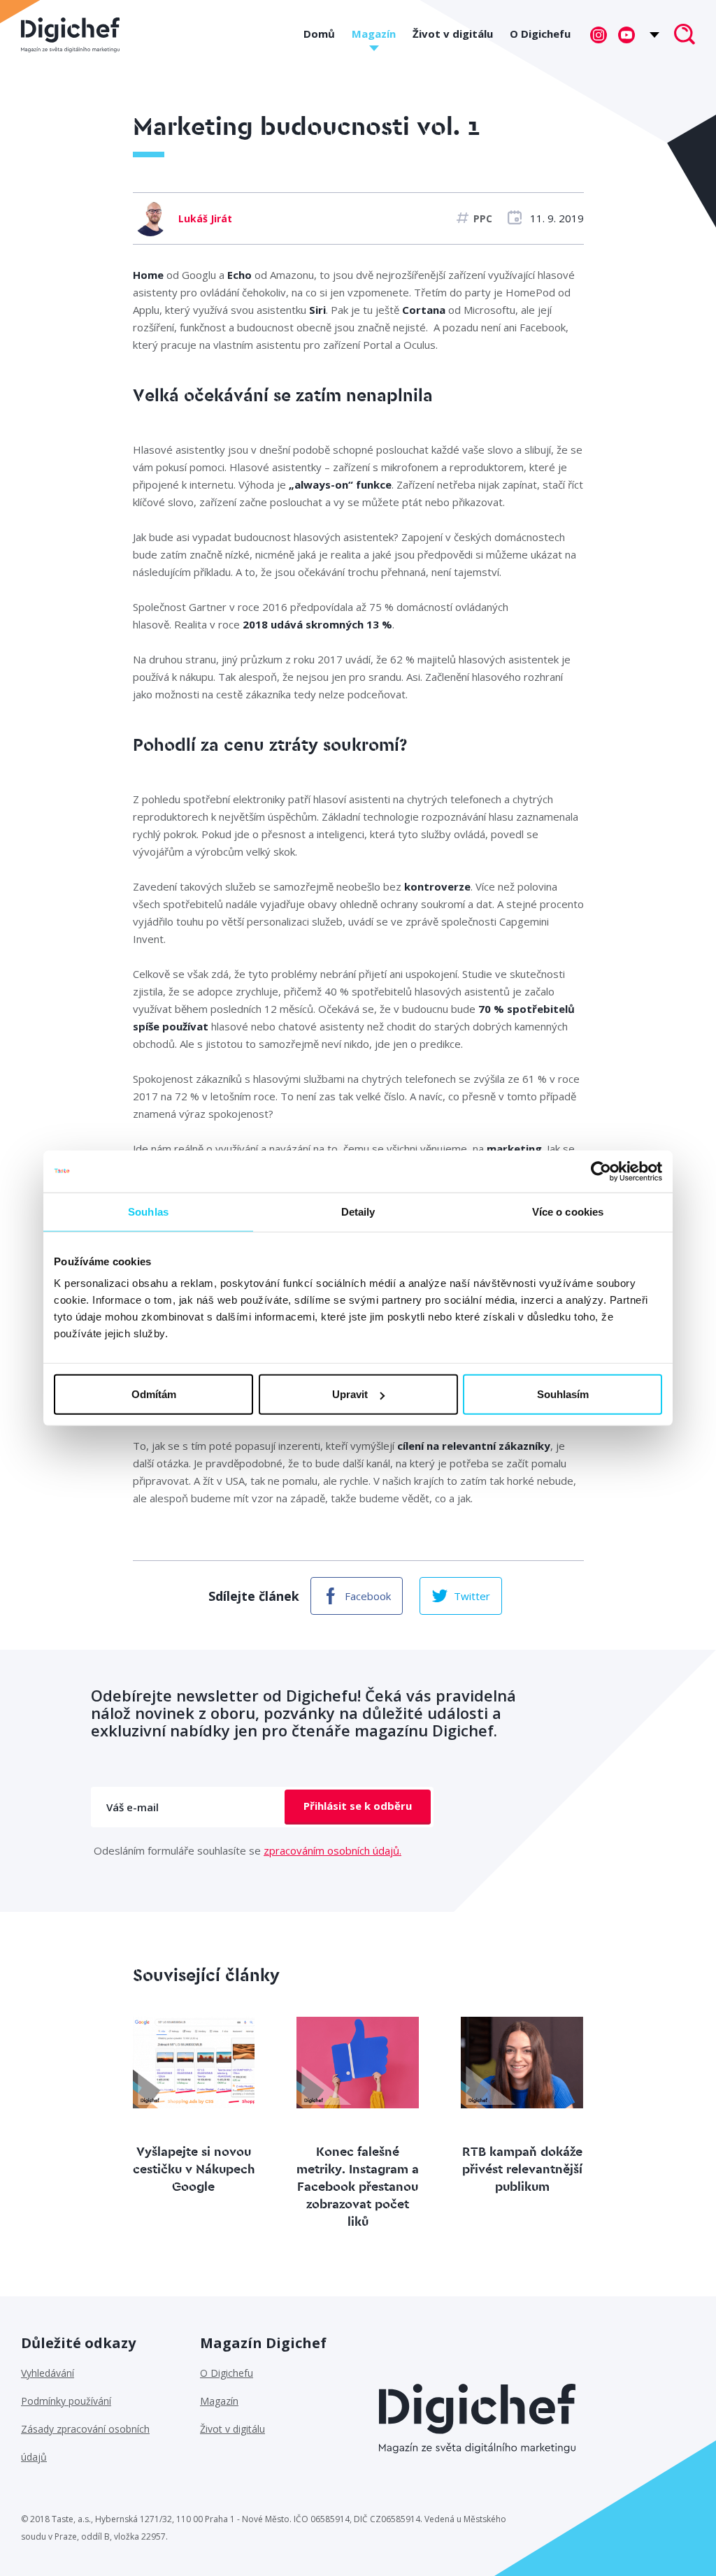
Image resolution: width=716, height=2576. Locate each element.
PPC (483, 218)
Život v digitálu (453, 34)
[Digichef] (70, 35)
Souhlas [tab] (148, 1211)
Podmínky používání (66, 2401)
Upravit (350, 1394)
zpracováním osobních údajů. (332, 1850)
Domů (319, 34)
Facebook (368, 1596)
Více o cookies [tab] (568, 1211)
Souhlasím (563, 1394)
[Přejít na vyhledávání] (685, 36)
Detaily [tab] (358, 1211)
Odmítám (154, 1394)
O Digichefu (540, 34)
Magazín (374, 34)
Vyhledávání (48, 2373)
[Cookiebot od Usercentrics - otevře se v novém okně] (601, 1171)
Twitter (472, 1596)
